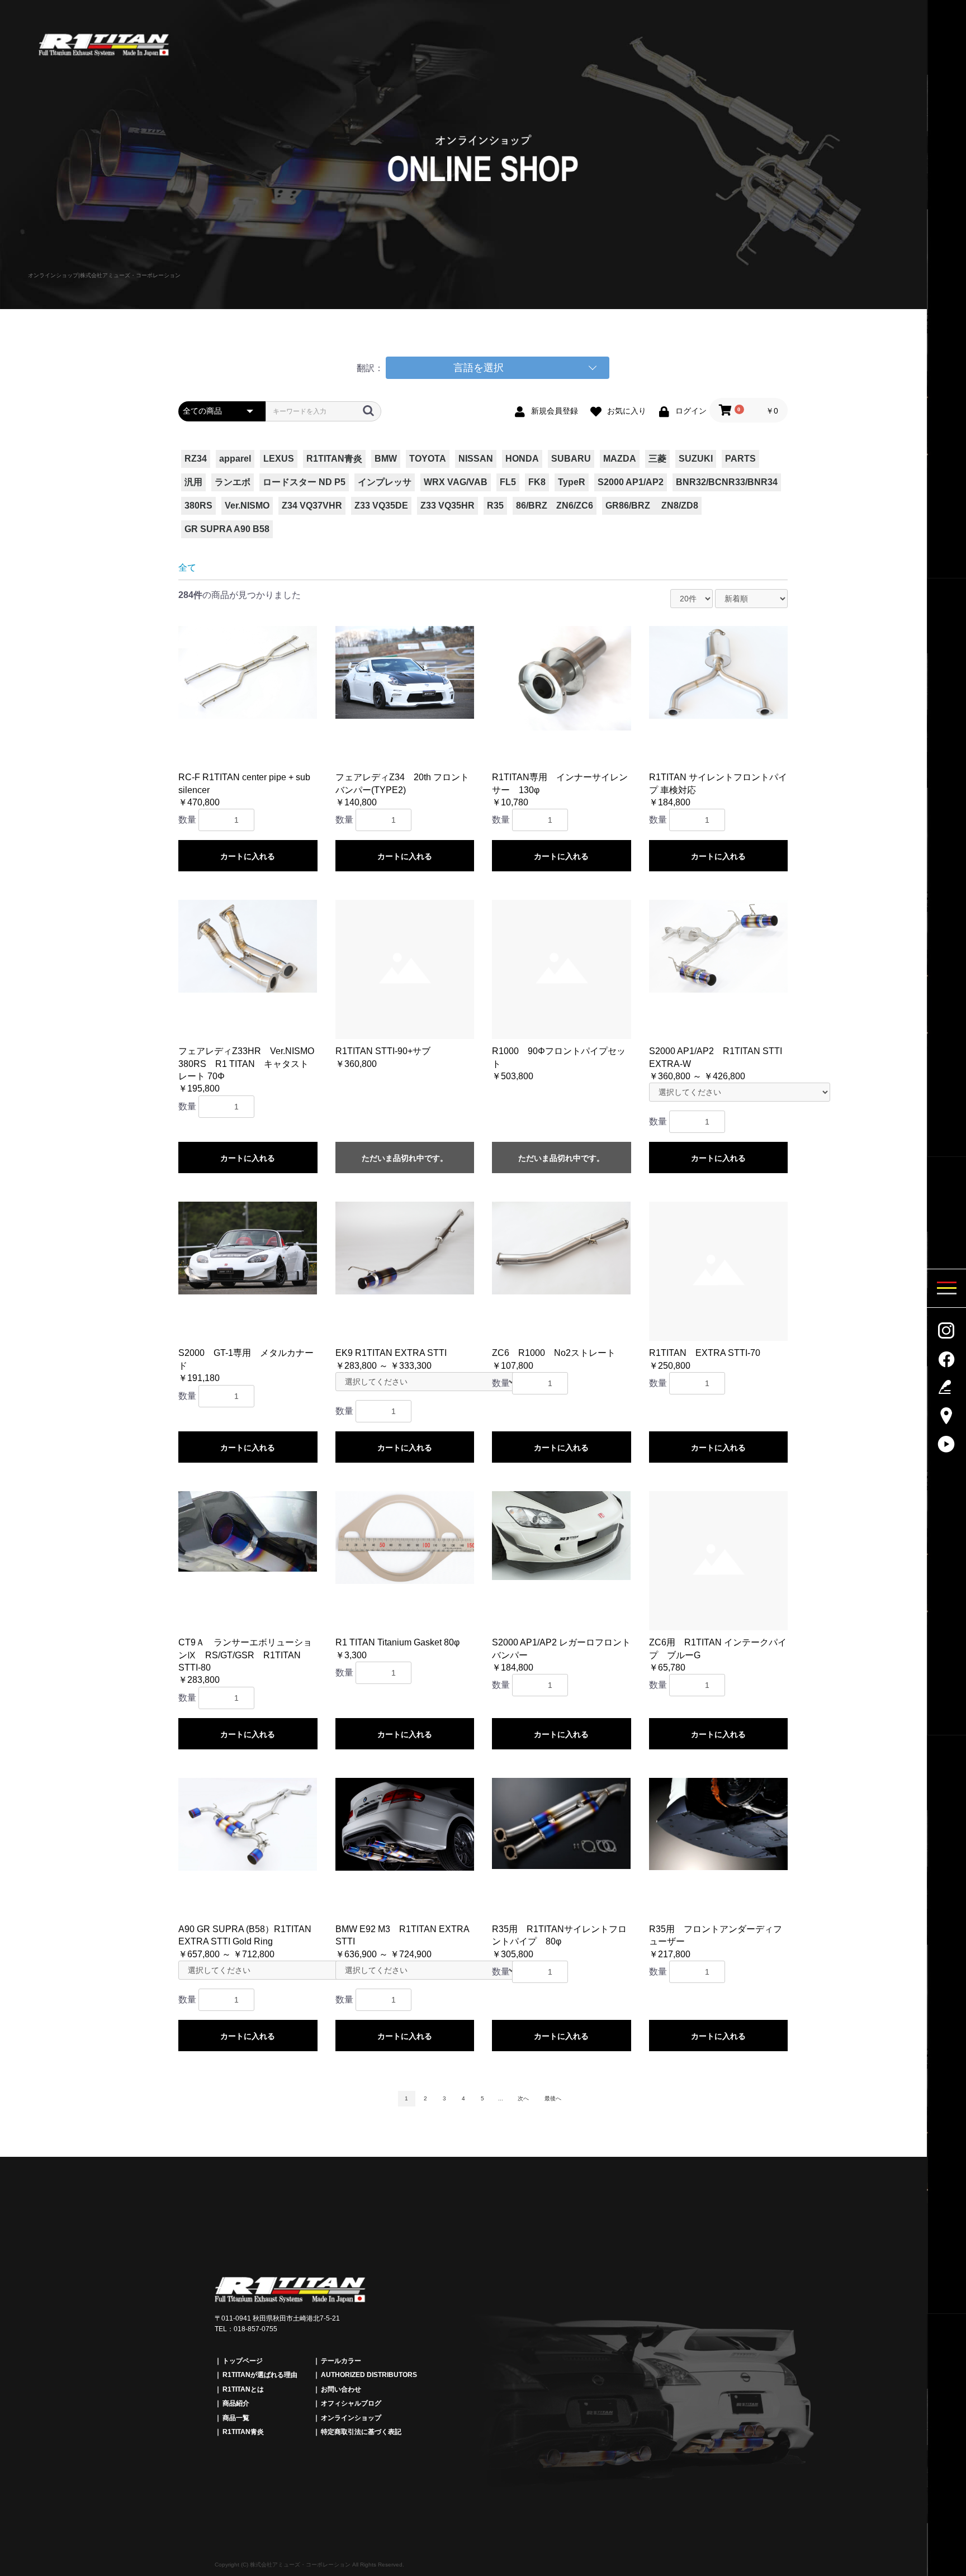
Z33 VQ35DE (381, 506)
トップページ (243, 2361)
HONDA (522, 459)
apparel (235, 459)
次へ (523, 2098)
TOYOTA (428, 459)
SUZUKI (696, 459)
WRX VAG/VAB (456, 482)
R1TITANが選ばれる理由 (260, 2375)
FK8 (537, 482)
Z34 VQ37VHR (312, 506)
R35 (495, 506)
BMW (386, 459)
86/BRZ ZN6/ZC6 (555, 506)
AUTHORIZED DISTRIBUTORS (369, 2375)
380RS (198, 506)
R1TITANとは (243, 2389)
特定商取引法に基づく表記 (361, 2432)
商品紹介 (236, 2403)
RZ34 (196, 459)
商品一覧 (236, 2418)
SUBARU (571, 459)
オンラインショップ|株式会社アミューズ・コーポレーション (104, 275)
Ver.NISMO (247, 506)
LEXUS (279, 459)
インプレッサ (385, 482)
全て (187, 568)
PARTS (740, 459)
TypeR (572, 482)
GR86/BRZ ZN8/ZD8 (652, 506)
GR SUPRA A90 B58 (227, 529)
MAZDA (620, 459)
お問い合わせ (341, 2389)
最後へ (553, 2098)
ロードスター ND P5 (304, 482)
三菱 (657, 459)
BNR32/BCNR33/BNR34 (727, 482)
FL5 (508, 482)
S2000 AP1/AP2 (631, 482)
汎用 (193, 482)
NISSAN (476, 459)
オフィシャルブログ (351, 2403)
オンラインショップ (351, 2418)
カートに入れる (248, 856)
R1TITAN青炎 (334, 459)
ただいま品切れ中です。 (405, 1158)
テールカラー (341, 2361)
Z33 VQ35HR (448, 506)
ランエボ (233, 482)
